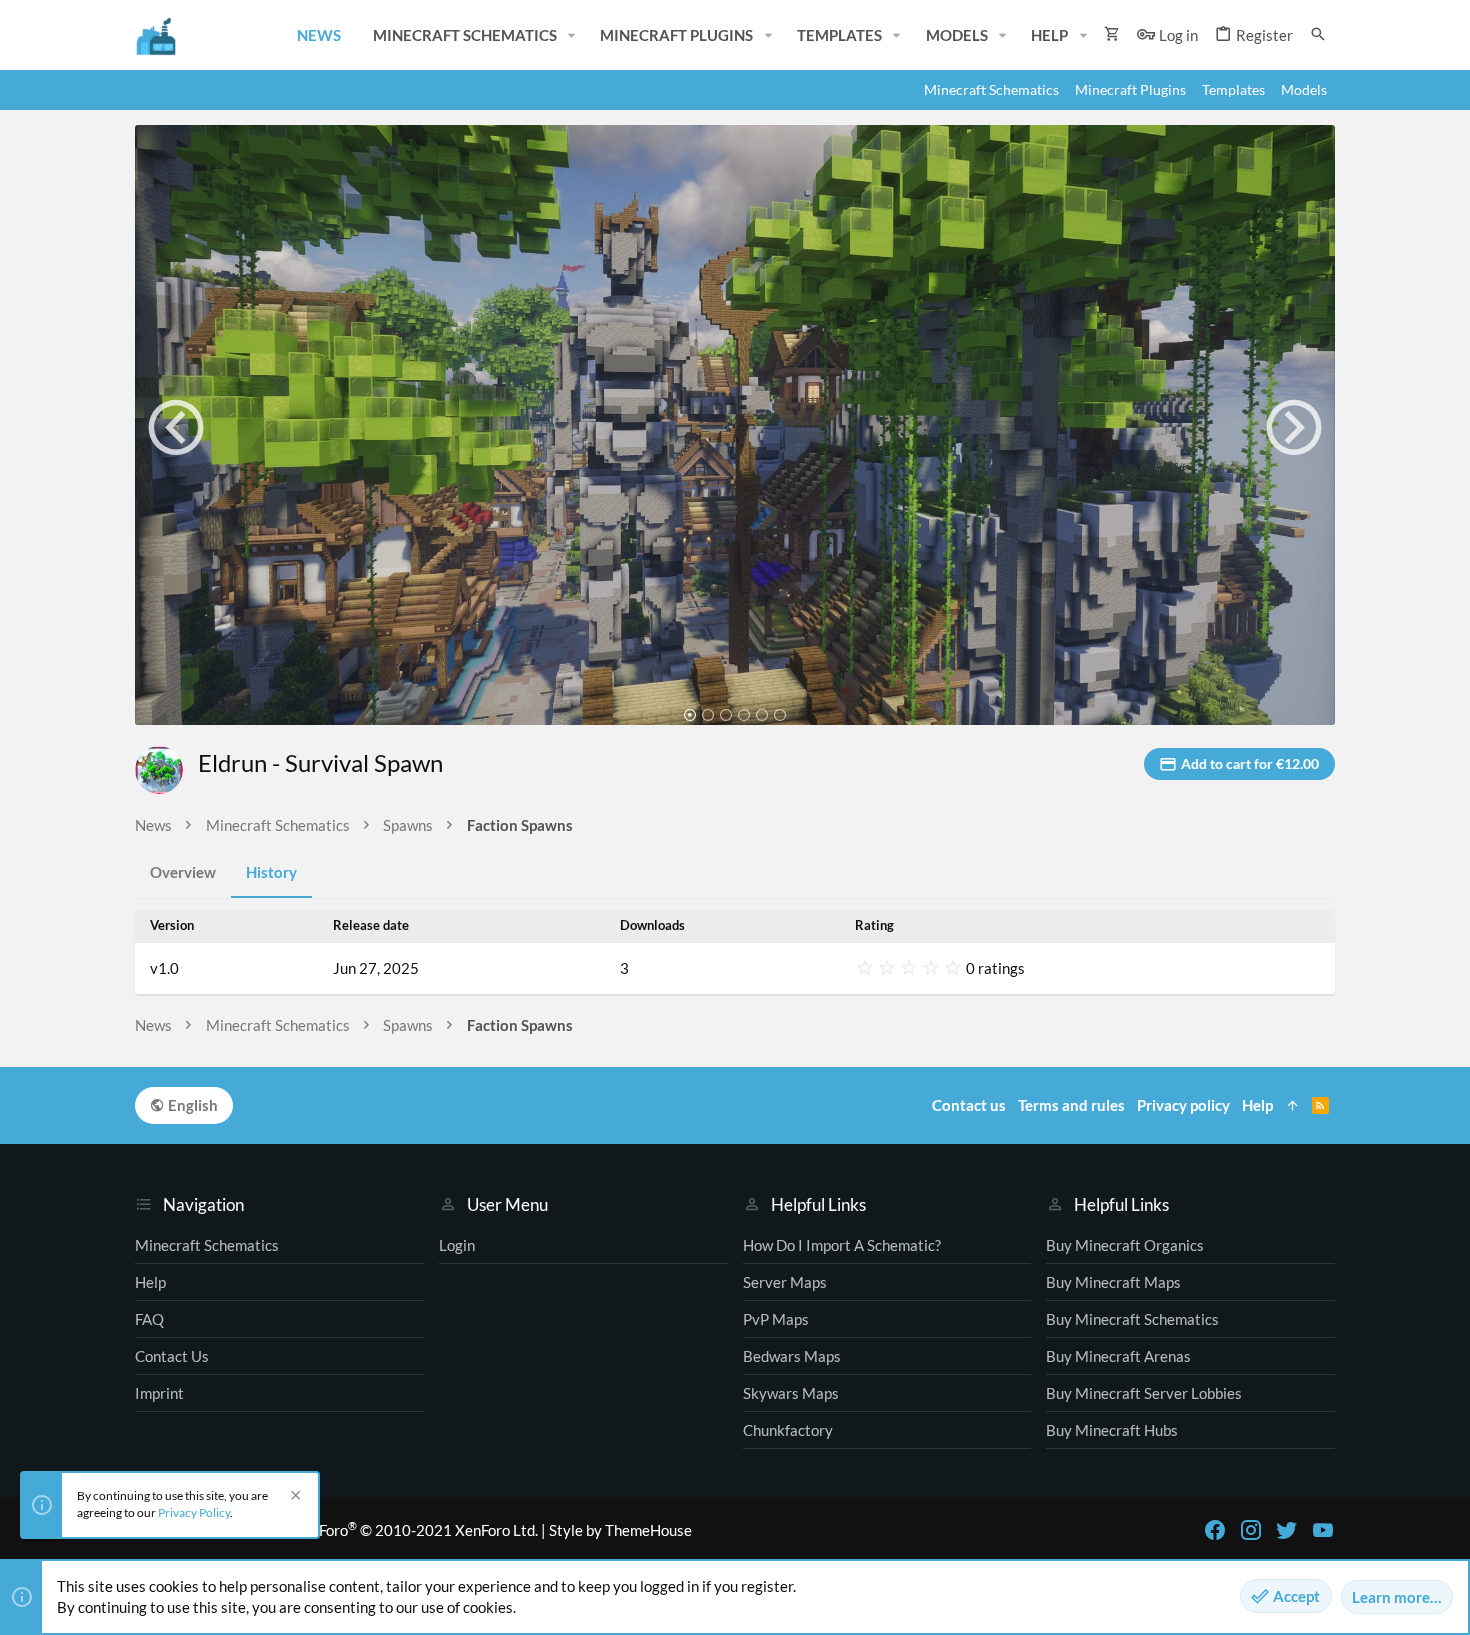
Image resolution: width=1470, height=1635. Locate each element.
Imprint (159, 1393)
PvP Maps (776, 1319)
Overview (183, 872)
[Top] (1292, 1105)
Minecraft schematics (207, 1245)
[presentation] (176, 427)
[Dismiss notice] (293, 1497)
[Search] (1318, 34)
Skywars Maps (791, 1393)
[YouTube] (1323, 1530)
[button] (572, 35)
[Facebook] (1215, 1530)
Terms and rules (1071, 1105)
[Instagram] (1251, 1530)
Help (150, 1282)
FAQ (149, 1319)
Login (457, 1245)
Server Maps (785, 1282)
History (271, 872)
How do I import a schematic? (842, 1245)
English (191, 1105)
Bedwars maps (792, 1356)
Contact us (172, 1356)
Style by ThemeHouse (620, 1530)
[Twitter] (1287, 1530)
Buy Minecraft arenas (1118, 1356)
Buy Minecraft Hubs (1112, 1430)
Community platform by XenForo (336, 1530)
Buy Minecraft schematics (1132, 1319)
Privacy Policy (194, 1512)
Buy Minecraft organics (1125, 1245)
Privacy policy (1183, 1105)
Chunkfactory (788, 1430)
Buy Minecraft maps (1113, 1282)
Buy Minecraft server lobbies (1144, 1393)
